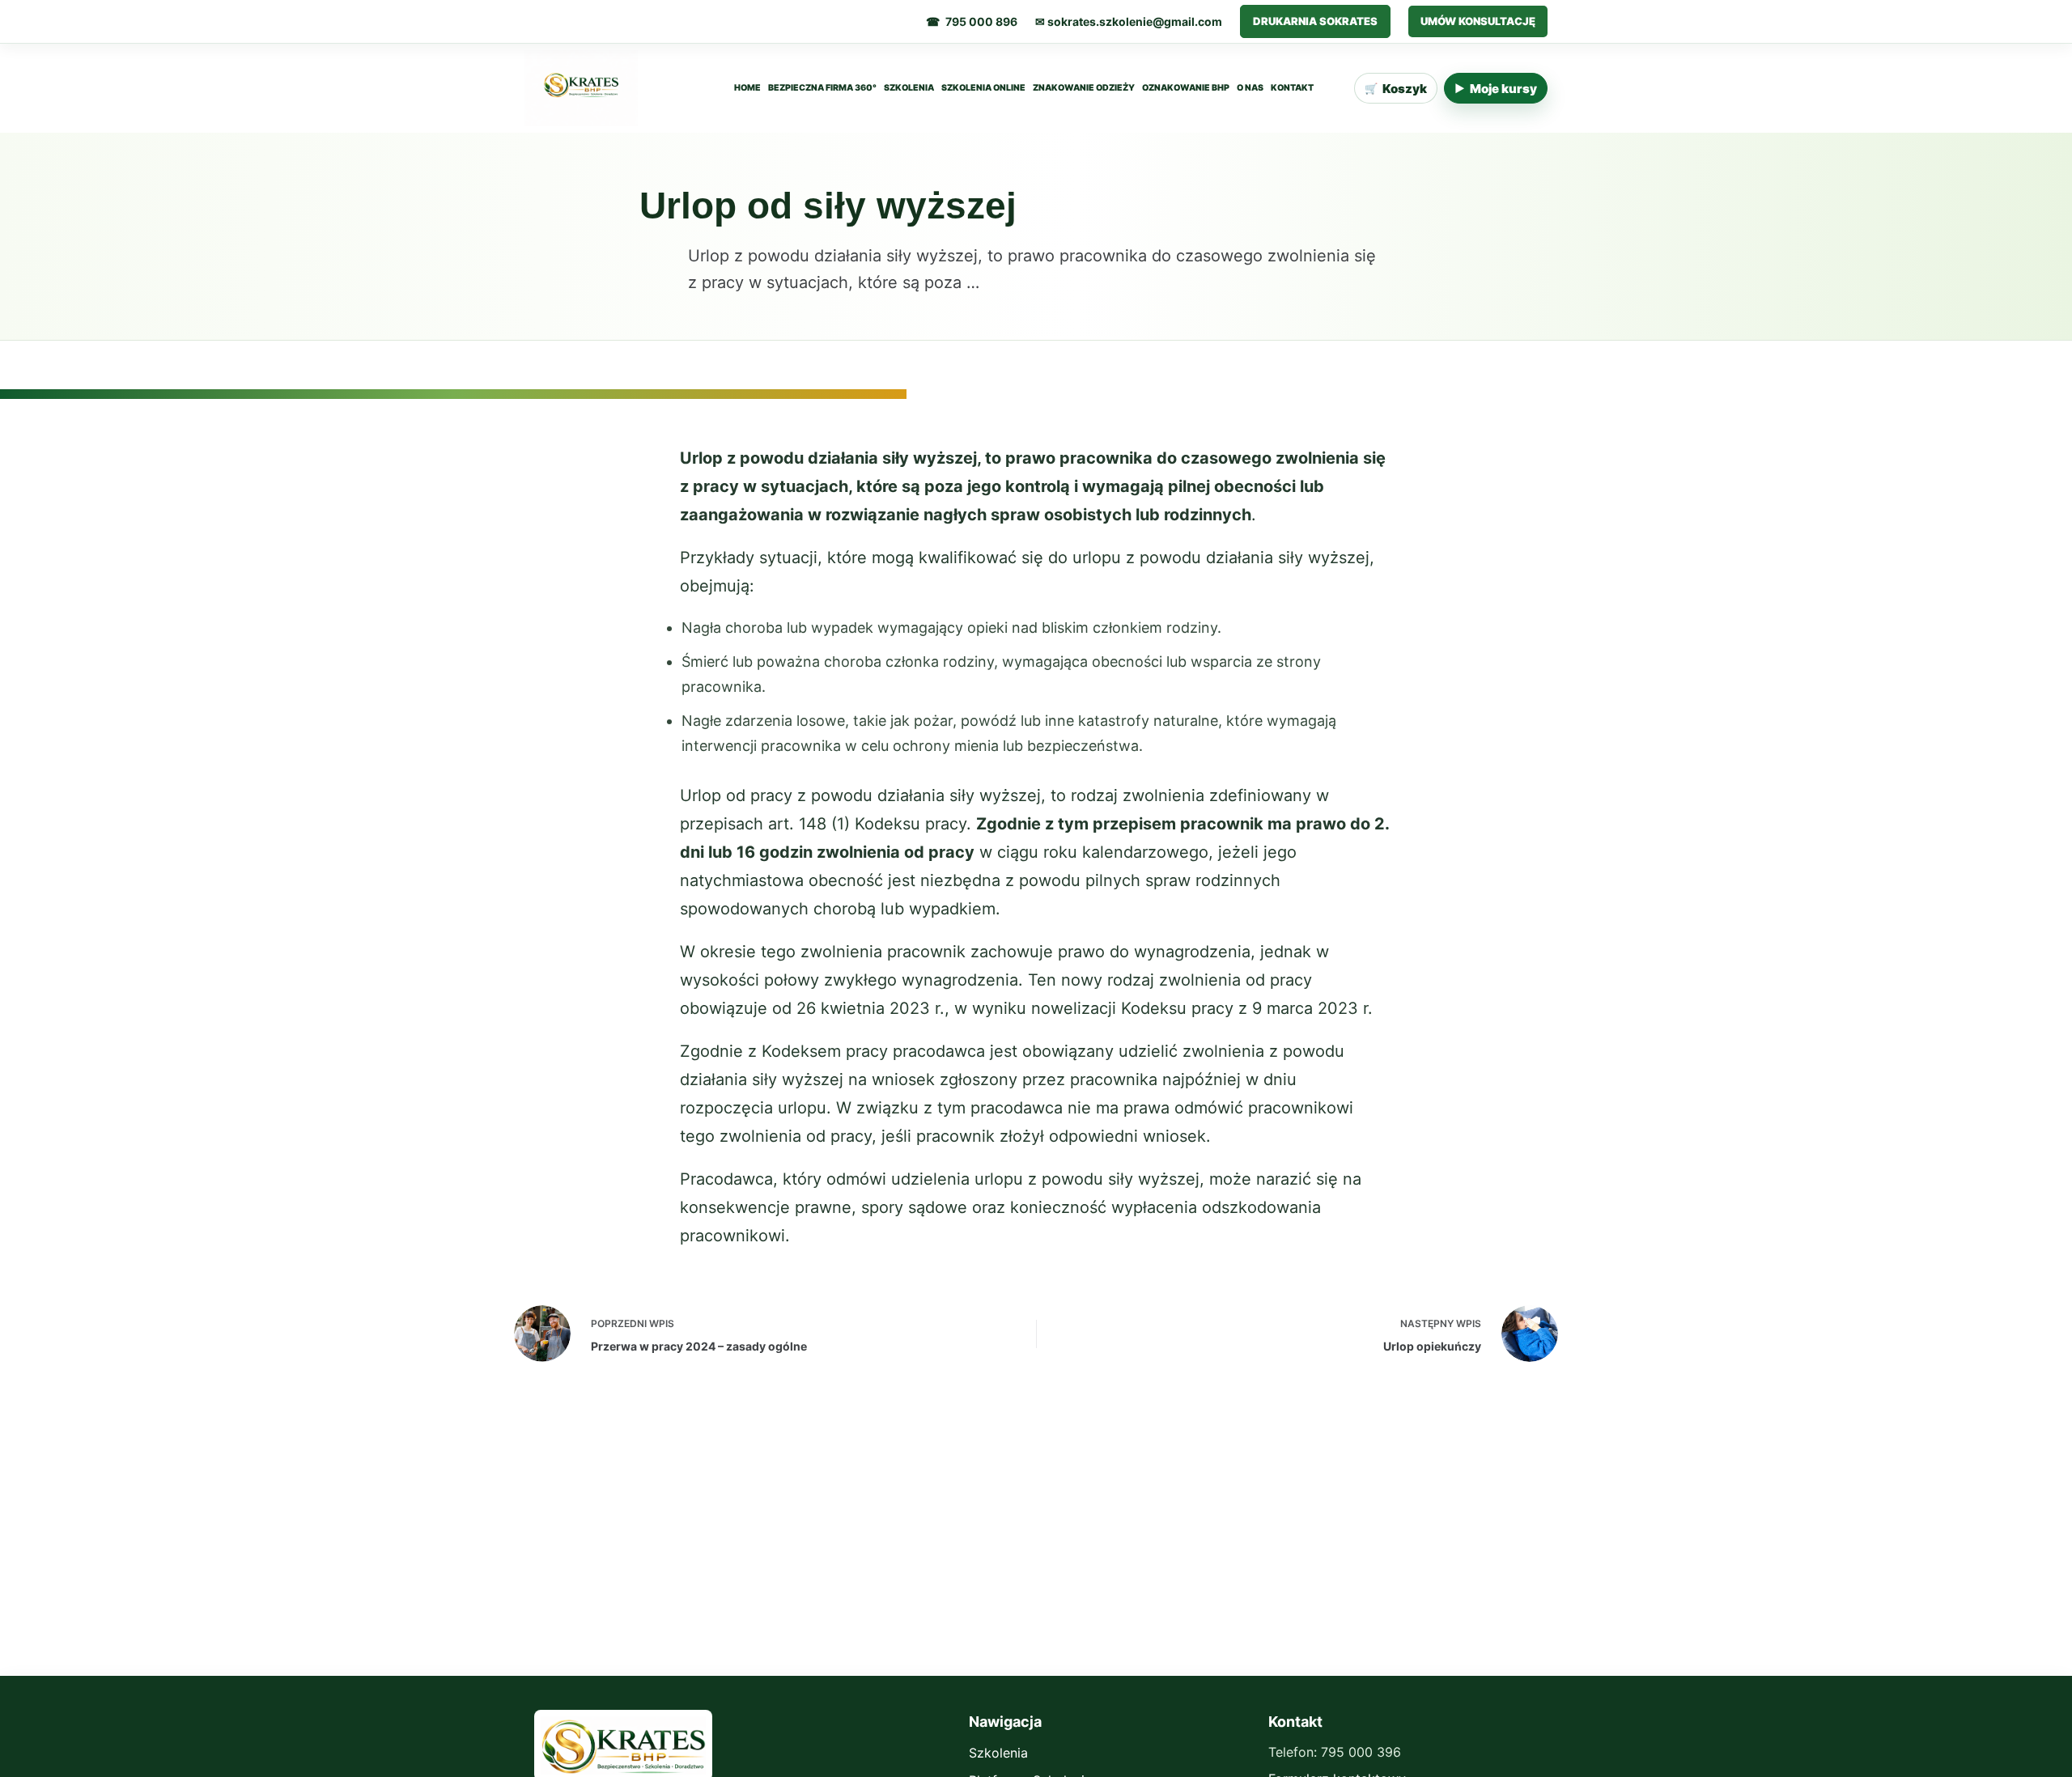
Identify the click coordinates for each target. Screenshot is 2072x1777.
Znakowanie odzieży (1084, 88)
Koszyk (1396, 89)
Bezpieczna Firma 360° (822, 88)
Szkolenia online (983, 88)
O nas (1250, 88)
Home (747, 88)
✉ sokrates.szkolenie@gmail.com (1129, 21)
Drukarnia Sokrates (1315, 21)
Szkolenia (909, 88)
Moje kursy (1496, 89)
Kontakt (1292, 88)
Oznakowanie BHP (1186, 88)
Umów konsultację (1478, 21)
